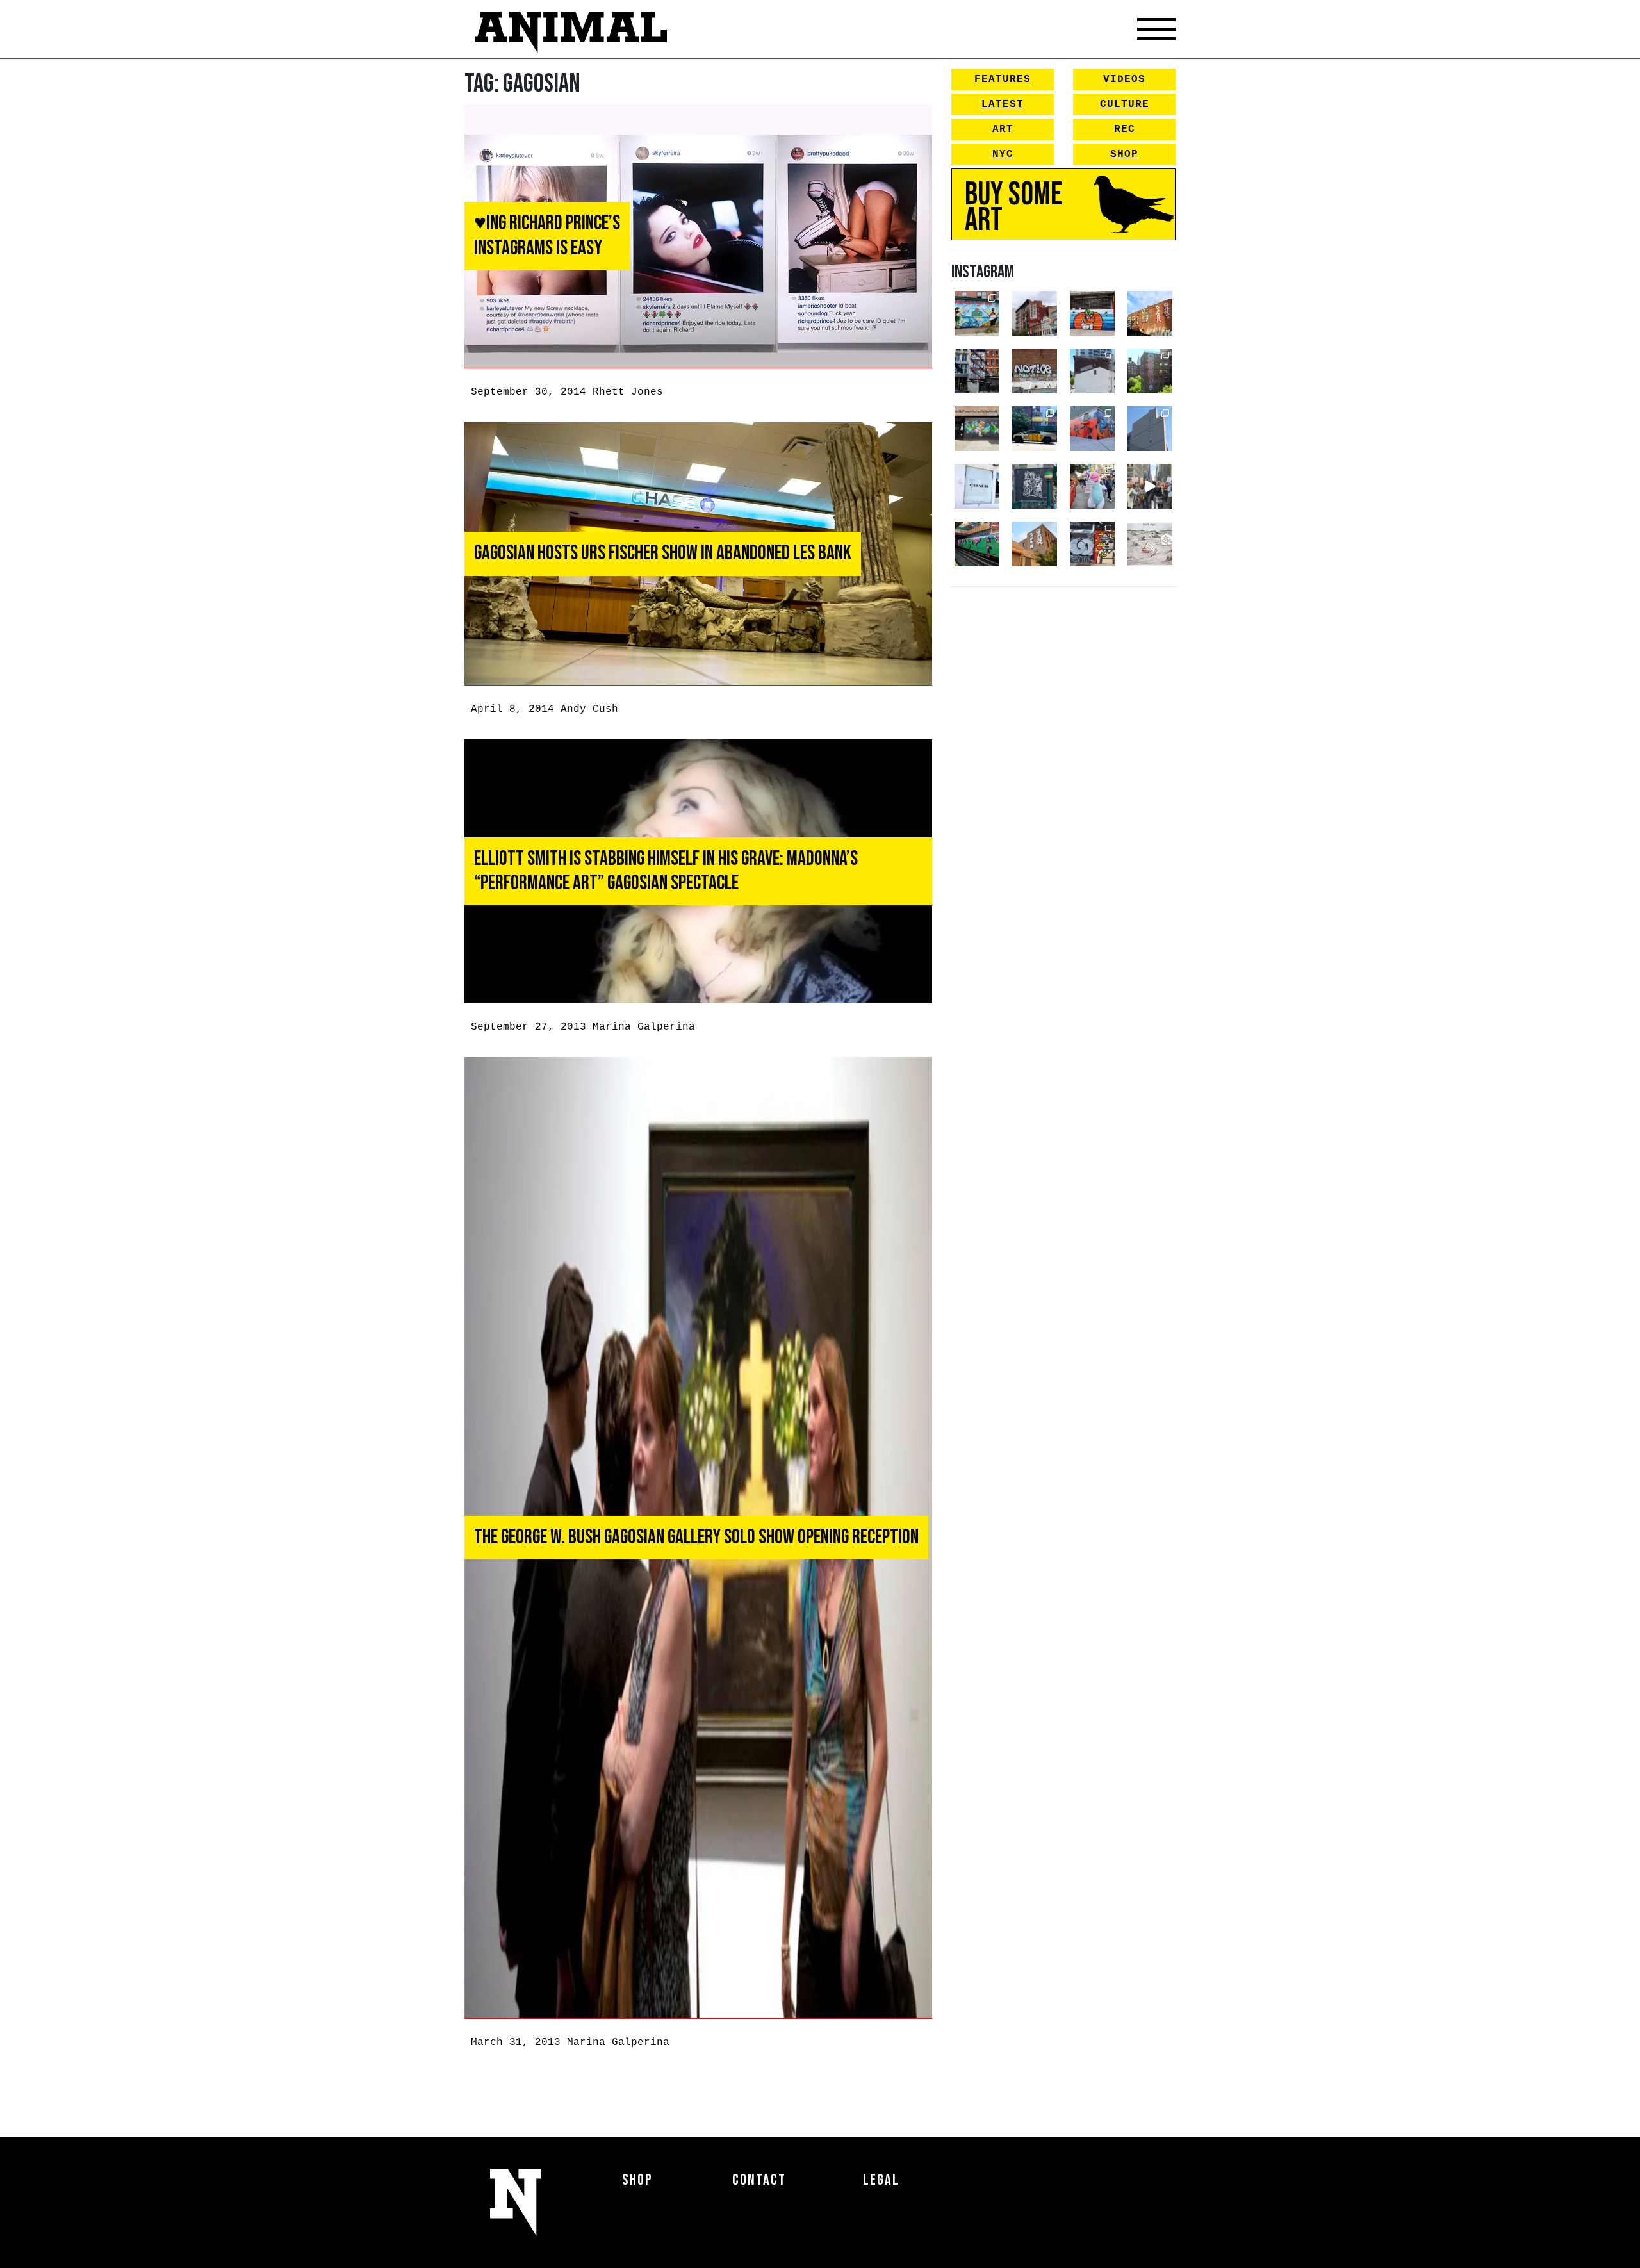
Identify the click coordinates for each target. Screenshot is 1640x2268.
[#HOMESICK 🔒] (1092, 371)
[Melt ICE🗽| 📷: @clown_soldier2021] (1035, 486)
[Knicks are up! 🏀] (1092, 429)
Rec (1125, 129)
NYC (1003, 154)
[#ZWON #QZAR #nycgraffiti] (1035, 544)
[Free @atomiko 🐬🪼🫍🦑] (1092, 313)
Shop (1124, 154)
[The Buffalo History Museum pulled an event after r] (1150, 544)
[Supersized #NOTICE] (1035, 371)
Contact (759, 2180)
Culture (1125, 104)
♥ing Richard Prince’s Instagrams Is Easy (547, 235)
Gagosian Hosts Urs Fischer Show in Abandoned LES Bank (663, 553)
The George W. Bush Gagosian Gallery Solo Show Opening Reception (696, 1537)
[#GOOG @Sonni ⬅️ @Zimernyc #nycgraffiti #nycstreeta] (1092, 544)
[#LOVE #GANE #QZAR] (977, 371)
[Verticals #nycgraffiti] (1150, 313)
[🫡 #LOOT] (1035, 429)
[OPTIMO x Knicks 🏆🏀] (1150, 371)
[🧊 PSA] (977, 486)
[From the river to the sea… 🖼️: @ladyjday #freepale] (977, 313)
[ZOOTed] (1150, 429)
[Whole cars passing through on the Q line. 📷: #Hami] (977, 544)
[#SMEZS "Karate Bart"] (977, 429)
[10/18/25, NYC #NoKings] (1092, 486)
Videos (1124, 79)
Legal (881, 2180)
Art (1003, 129)
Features (1003, 79)
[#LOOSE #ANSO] (1035, 313)
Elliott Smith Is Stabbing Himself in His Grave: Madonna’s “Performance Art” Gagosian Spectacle (666, 871)
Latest (1003, 104)
